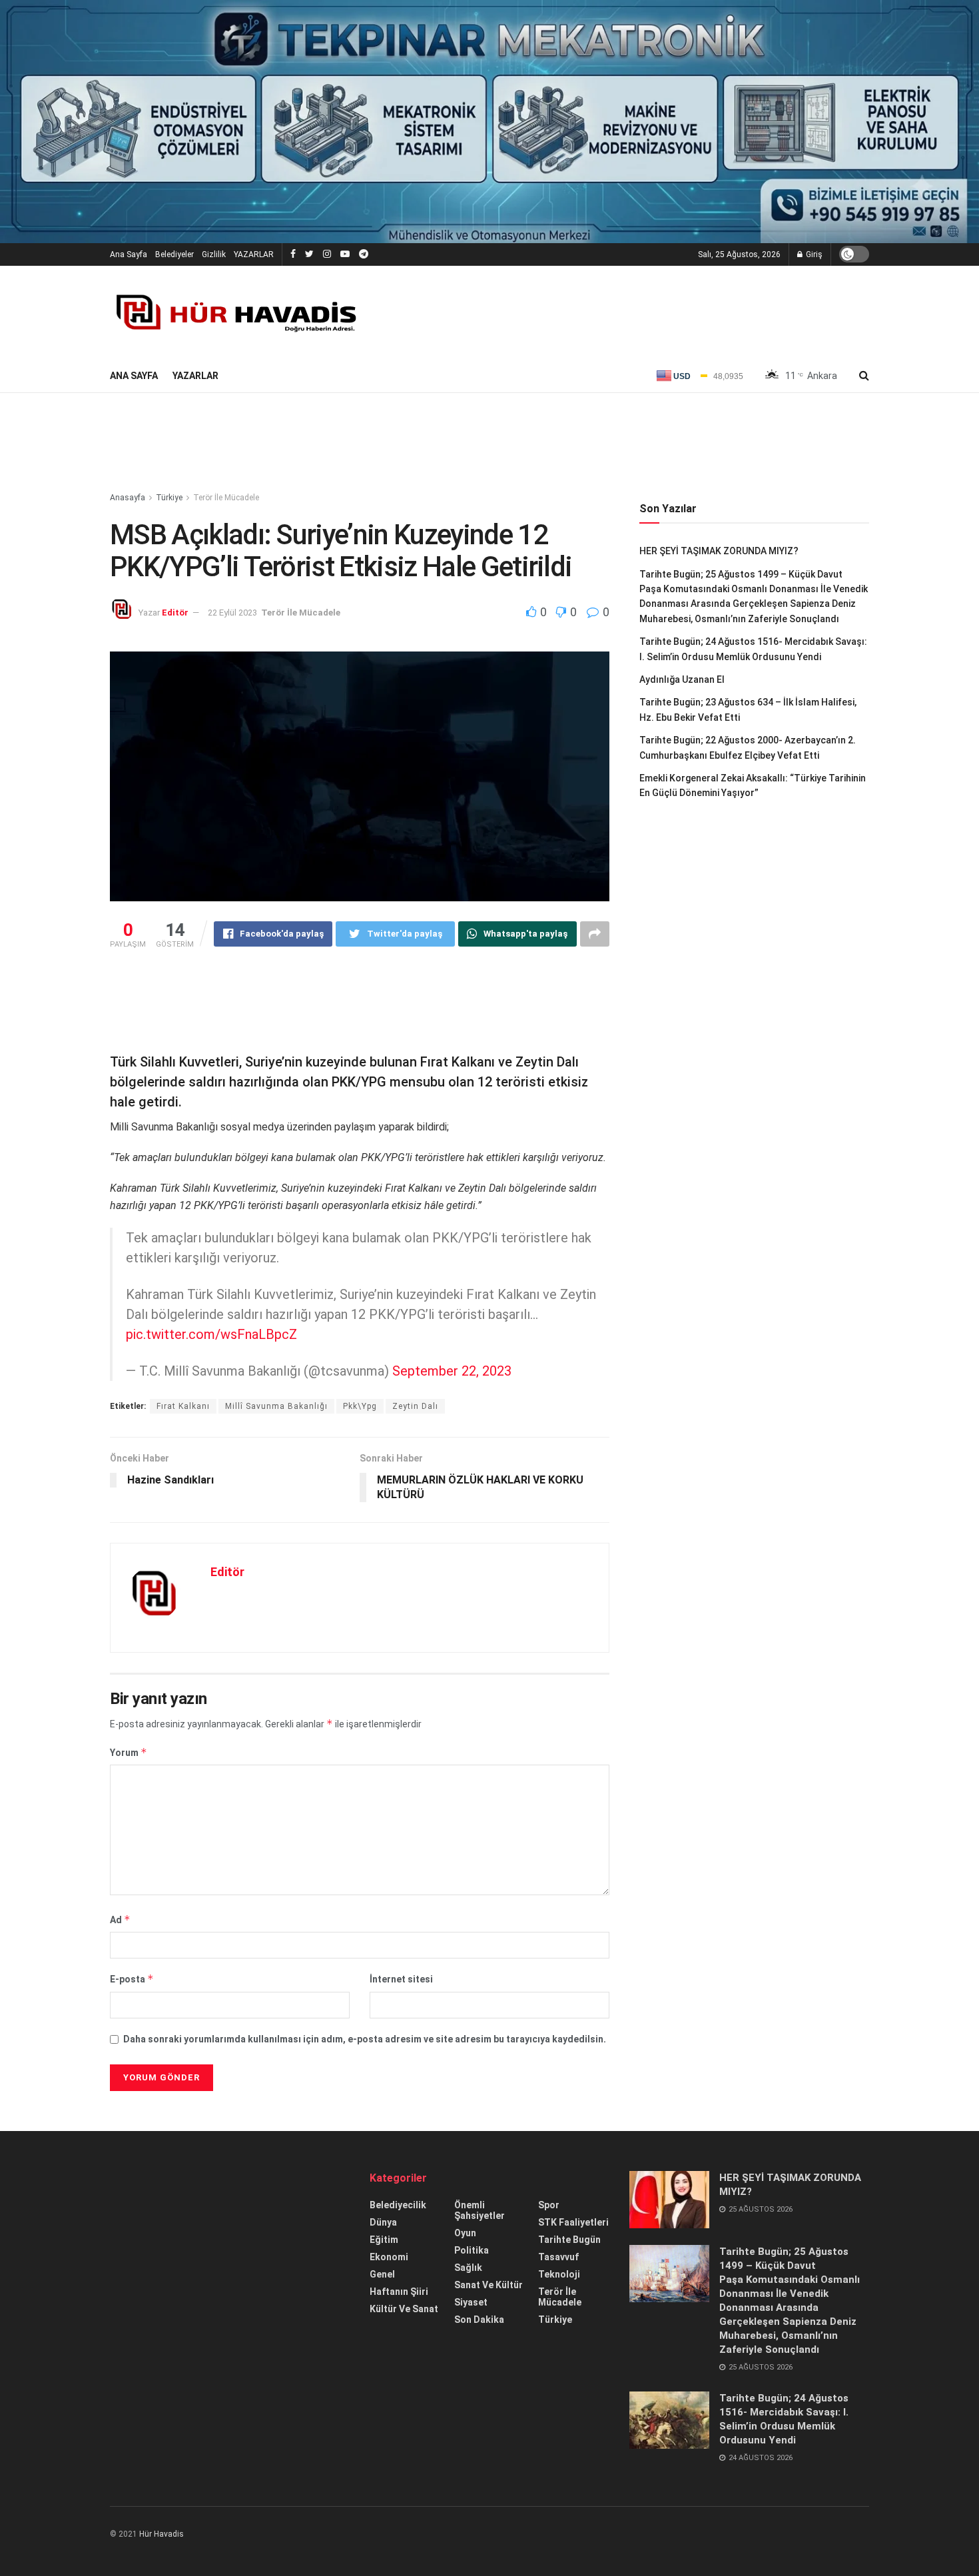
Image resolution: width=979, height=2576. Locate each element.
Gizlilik (214, 254)
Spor (549, 2205)
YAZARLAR (254, 254)
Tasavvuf (558, 2257)
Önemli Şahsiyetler (480, 2210)
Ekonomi (389, 2257)
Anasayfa (128, 498)
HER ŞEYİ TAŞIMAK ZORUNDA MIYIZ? (719, 551)
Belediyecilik (398, 2205)
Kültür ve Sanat (404, 2309)
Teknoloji (559, 2274)
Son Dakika (479, 2320)
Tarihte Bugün (569, 2240)
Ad (120, 1920)
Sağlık (468, 2268)
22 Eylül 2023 (232, 613)
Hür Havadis (162, 2534)
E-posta (132, 1979)
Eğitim (384, 2240)
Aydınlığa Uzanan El (682, 679)
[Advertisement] (489, 443)
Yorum (129, 1752)
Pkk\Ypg (360, 1406)
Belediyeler (174, 254)
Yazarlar (195, 376)
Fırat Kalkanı (183, 1406)
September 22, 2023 (452, 1371)
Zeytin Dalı (415, 1406)
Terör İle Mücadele (226, 498)
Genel (382, 2274)
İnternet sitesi (401, 1979)
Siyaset (471, 2302)
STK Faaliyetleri (573, 2222)
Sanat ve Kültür (489, 2285)
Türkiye (169, 498)
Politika (472, 2250)
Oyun (465, 2233)
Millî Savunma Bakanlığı (276, 1406)
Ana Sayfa (129, 254)
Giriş (813, 254)
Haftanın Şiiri (399, 2292)
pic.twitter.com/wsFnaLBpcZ (211, 1334)
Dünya (383, 2222)
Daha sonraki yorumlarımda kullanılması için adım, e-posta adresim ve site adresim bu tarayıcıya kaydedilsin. (365, 2039)
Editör (175, 613)
